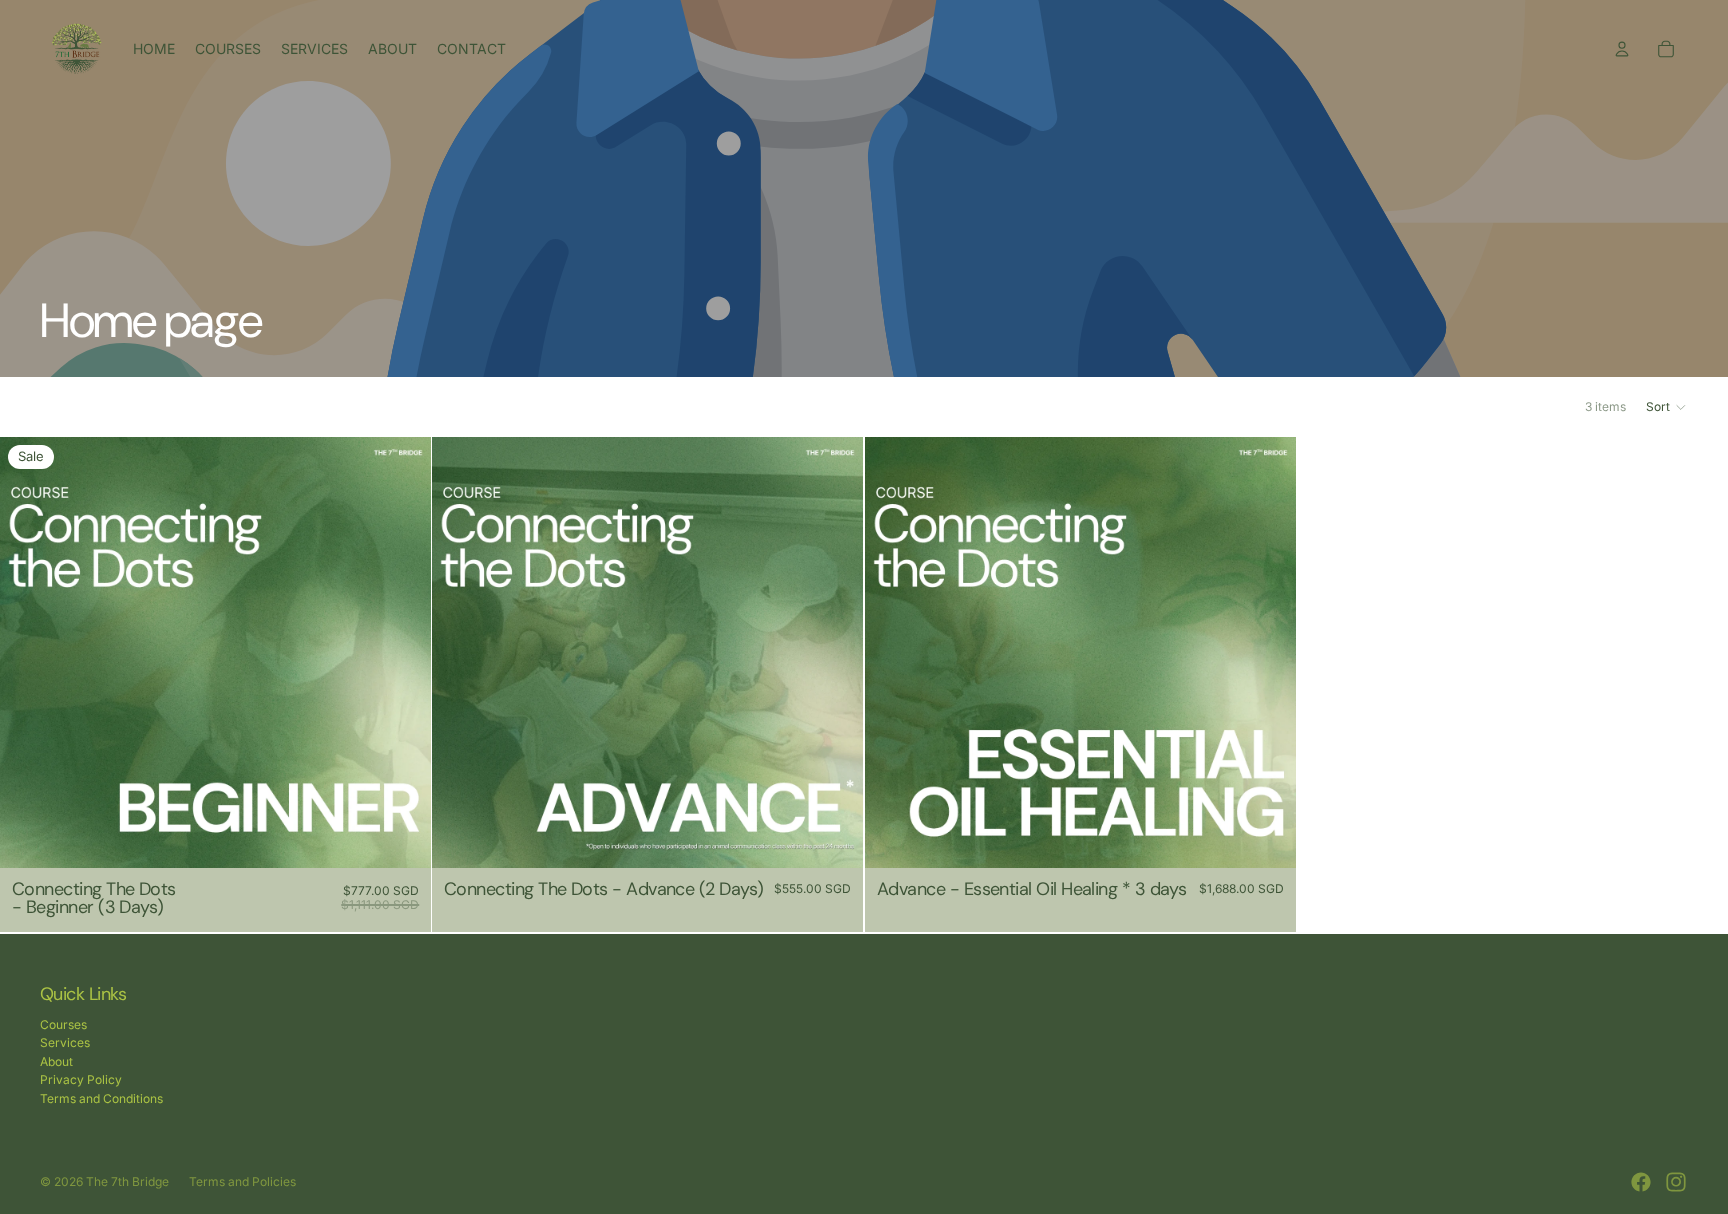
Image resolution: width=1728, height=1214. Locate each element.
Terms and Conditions (101, 1098)
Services (65, 1042)
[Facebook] (1641, 1182)
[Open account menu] (1622, 49)
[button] (1667, 407)
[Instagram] (1676, 1182)
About (56, 1061)
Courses (63, 1024)
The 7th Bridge (127, 1181)
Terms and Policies (242, 1181)
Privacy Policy (81, 1079)
